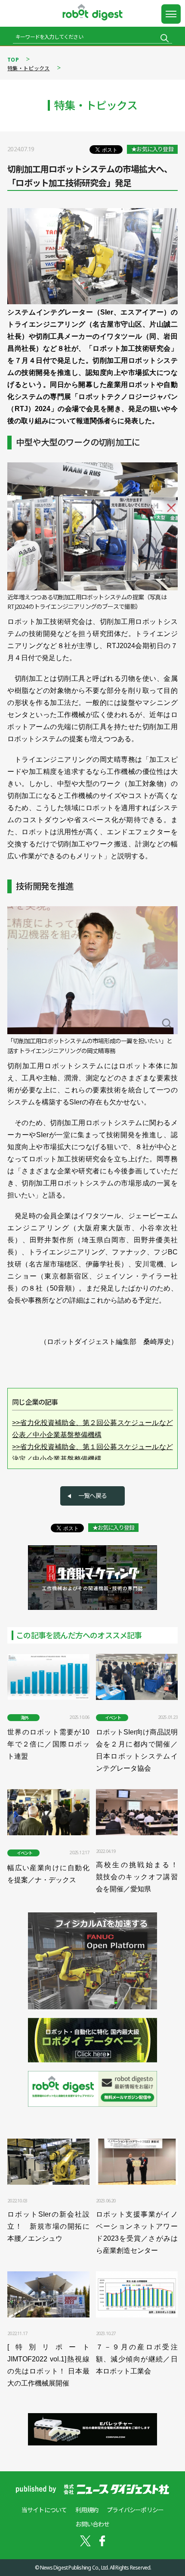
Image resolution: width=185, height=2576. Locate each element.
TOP (13, 60)
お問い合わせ (92, 2524)
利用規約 (87, 2510)
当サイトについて (44, 2510)
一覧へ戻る (92, 1495)
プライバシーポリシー (135, 2510)
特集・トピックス (28, 68)
